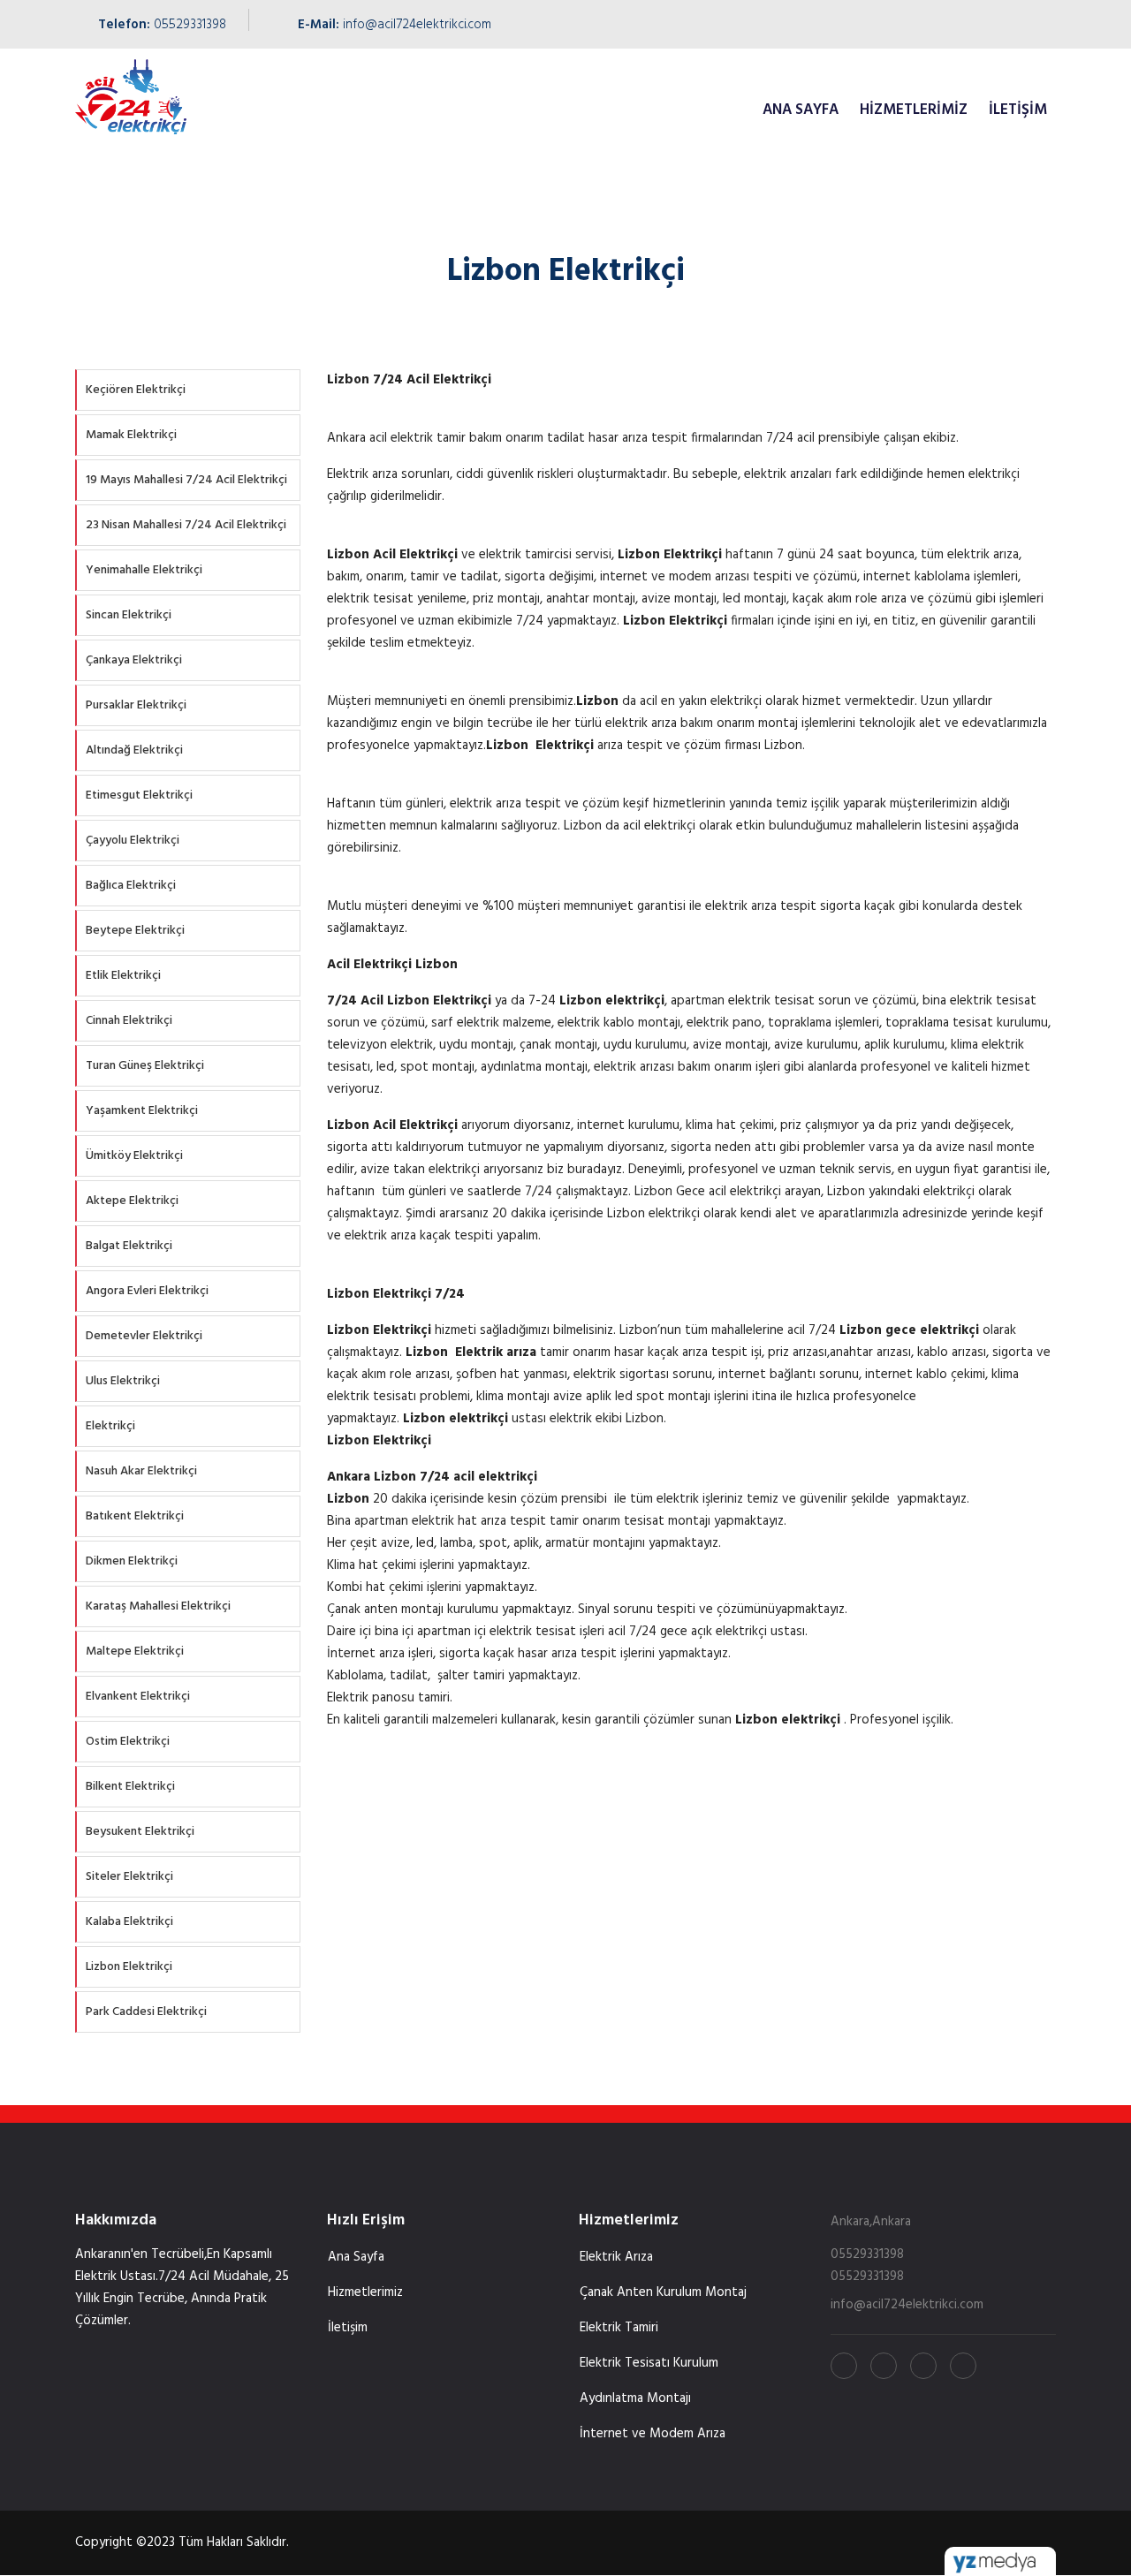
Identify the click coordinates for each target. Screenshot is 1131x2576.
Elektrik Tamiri (619, 2328)
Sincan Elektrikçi (129, 615)
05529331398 (190, 25)
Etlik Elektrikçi (123, 976)
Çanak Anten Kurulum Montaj (663, 2292)
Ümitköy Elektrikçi (134, 1156)
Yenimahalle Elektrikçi (144, 570)
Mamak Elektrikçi (131, 435)
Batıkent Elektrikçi (135, 1516)
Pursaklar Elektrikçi (136, 705)
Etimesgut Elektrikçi (139, 796)
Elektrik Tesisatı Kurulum (649, 2363)
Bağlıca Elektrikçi (131, 886)
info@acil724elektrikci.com (417, 25)
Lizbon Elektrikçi (129, 1967)
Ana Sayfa (356, 2257)
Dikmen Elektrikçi (132, 1561)
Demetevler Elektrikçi (144, 1336)
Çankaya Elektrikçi (134, 660)
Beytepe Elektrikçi (135, 931)
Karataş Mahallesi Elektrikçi (158, 1606)
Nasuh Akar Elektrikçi (141, 1471)
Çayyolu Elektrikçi (133, 841)
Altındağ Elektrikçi (134, 750)
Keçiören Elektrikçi (136, 390)
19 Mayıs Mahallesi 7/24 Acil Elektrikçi (186, 480)
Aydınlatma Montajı (635, 2398)
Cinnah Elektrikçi (129, 1021)
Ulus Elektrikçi (123, 1381)
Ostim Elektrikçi (128, 1742)
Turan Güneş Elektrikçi (145, 1066)
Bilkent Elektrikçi (130, 1787)
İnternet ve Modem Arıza (653, 2434)
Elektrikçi (110, 1426)
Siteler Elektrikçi (129, 1877)
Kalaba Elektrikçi (129, 1922)
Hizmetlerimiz (914, 110)
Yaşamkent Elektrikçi (142, 1111)
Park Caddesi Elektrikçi (146, 2012)
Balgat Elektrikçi (129, 1246)
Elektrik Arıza (616, 2257)
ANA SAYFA (801, 110)
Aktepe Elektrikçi (132, 1201)
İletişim (348, 2328)
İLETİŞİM (1018, 110)
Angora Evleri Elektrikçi (147, 1291)
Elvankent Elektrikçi (138, 1697)
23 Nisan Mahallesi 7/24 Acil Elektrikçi (186, 525)
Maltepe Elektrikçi (135, 1652)
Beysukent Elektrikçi (140, 1832)
